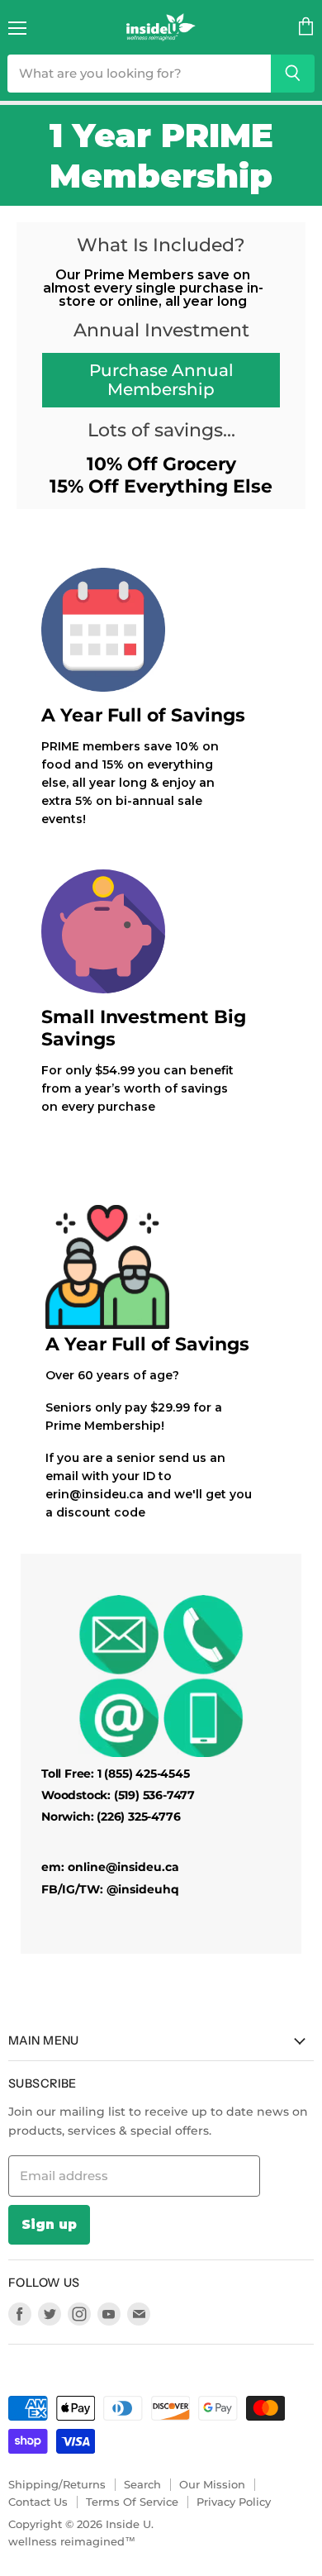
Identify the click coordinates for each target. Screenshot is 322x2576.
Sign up (49, 2224)
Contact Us (38, 2502)
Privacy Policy (234, 2502)
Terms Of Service (132, 2502)
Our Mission (212, 2484)
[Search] (293, 74)
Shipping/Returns (57, 2484)
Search (142, 2484)
